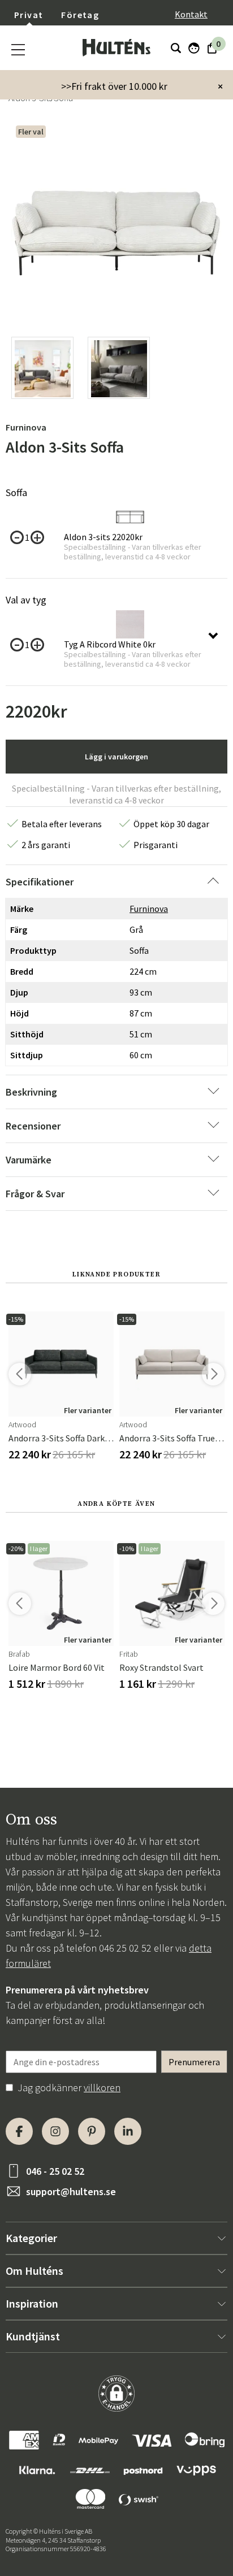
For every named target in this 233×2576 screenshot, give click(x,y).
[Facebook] (19, 2131)
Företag (80, 15)
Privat (29, 15)
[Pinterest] (92, 2131)
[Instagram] (55, 2131)
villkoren (102, 2088)
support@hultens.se (71, 2191)
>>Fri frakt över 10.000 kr (114, 86)
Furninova (26, 427)
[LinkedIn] (128, 2131)
